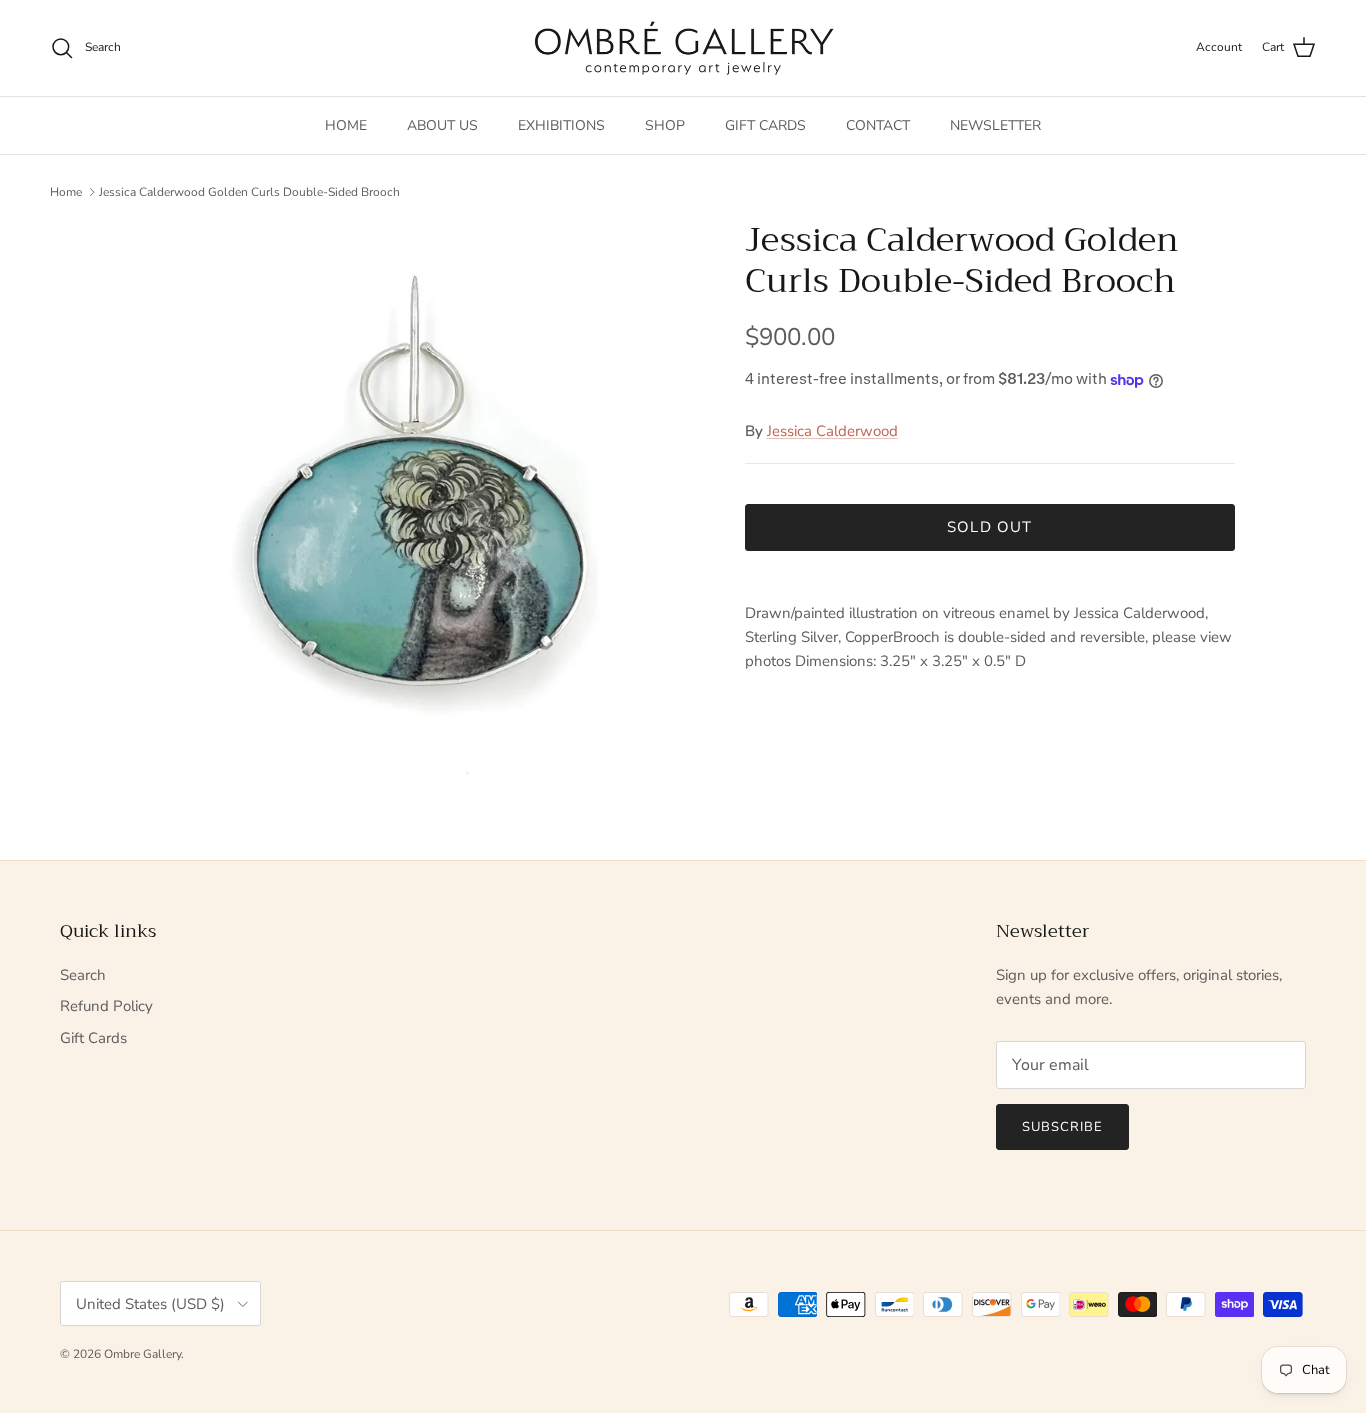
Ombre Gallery (142, 1354)
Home (66, 192)
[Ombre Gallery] (683, 48)
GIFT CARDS (765, 125)
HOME (346, 125)
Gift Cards (93, 1038)
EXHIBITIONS (561, 125)
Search (83, 975)
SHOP (665, 125)
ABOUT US (442, 125)
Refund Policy (106, 1006)
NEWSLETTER (995, 125)
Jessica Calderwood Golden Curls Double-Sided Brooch (249, 192)
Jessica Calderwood (832, 431)
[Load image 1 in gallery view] (416, 505)
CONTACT (878, 125)
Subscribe (1062, 1127)
